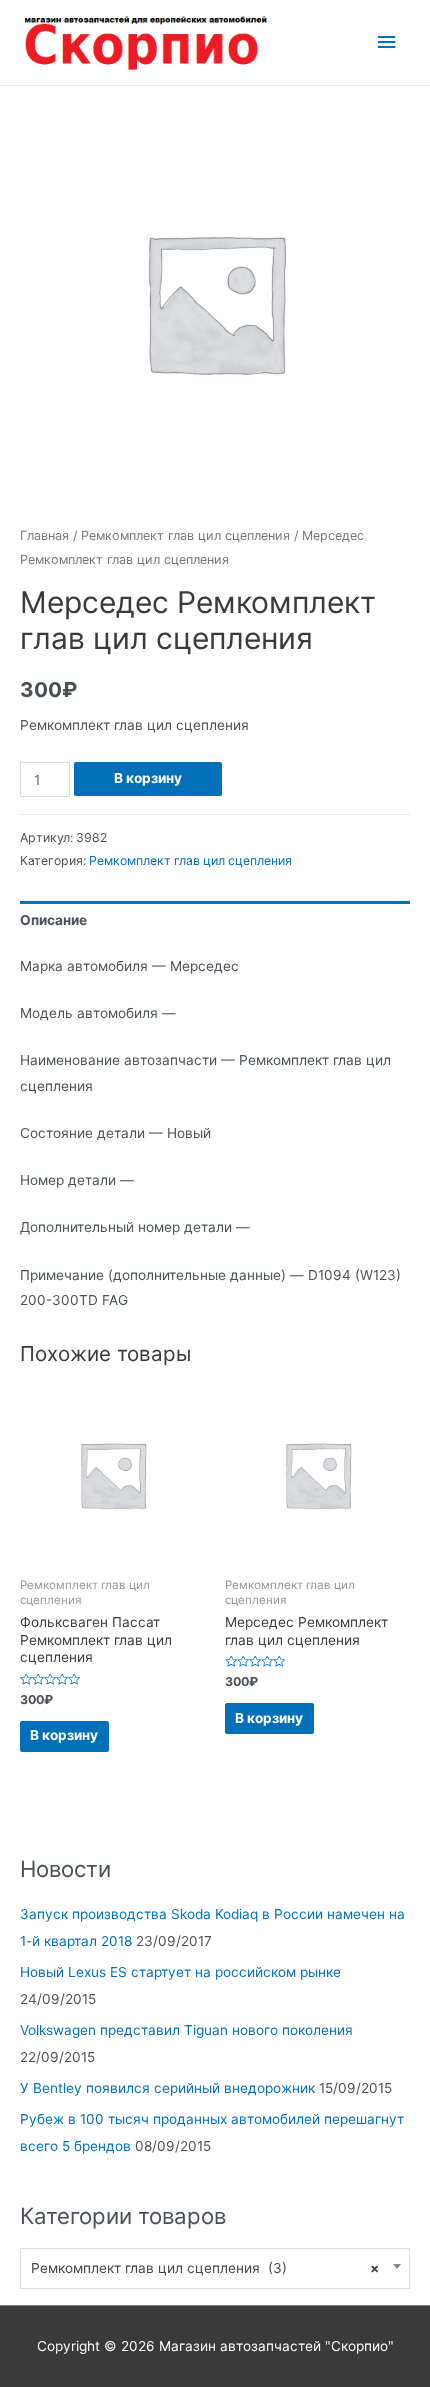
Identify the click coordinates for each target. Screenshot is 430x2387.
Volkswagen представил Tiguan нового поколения (186, 2030)
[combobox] (215, 2268)
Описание (53, 920)
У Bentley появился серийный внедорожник (167, 2088)
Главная (44, 535)
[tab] (215, 920)
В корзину (148, 778)
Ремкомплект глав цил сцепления (185, 535)
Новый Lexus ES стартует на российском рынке (180, 1972)
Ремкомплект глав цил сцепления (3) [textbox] (205, 2268)
